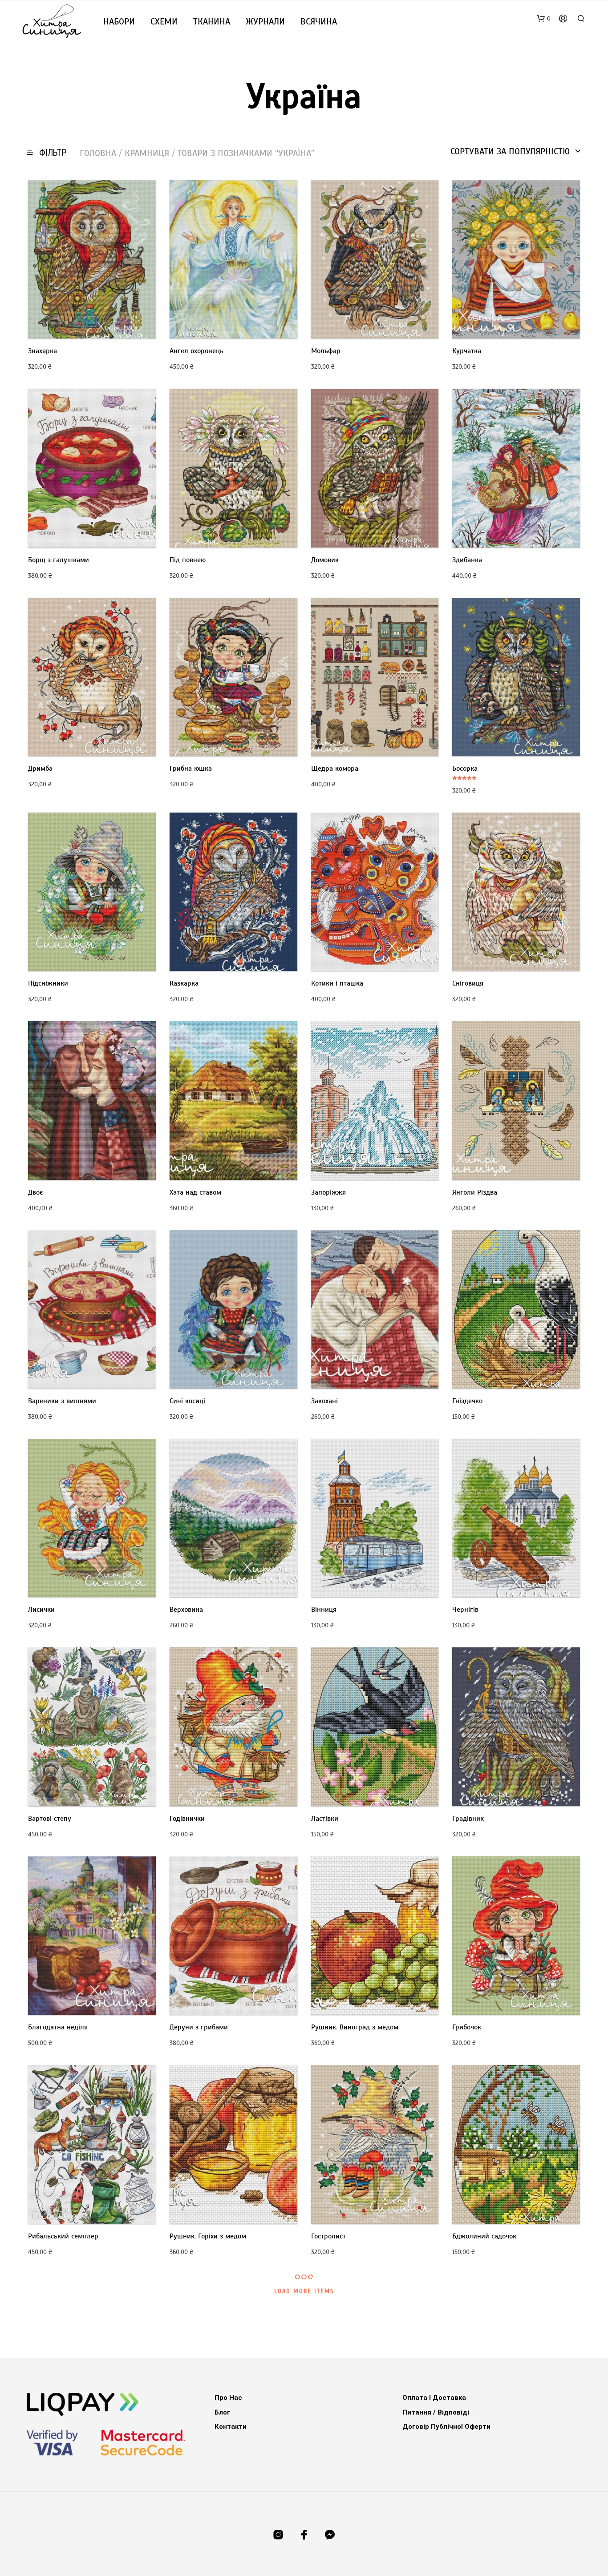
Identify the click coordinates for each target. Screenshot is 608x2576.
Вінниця (324, 1610)
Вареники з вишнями (62, 1401)
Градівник (468, 1819)
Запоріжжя (328, 1192)
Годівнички (187, 1819)
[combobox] (516, 152)
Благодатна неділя (58, 2027)
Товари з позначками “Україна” (246, 153)
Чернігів (465, 1610)
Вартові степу (50, 1819)
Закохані (324, 1401)
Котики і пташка (337, 983)
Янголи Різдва (475, 1192)
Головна (98, 153)
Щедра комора (335, 769)
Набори (119, 22)
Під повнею (188, 560)
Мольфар (326, 351)
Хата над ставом (195, 1192)
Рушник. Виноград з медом (355, 2027)
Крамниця (147, 153)
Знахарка (43, 351)
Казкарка (184, 983)
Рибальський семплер (63, 2236)
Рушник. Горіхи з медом (208, 2236)
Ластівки (325, 1819)
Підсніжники (48, 983)
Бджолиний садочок (484, 2236)
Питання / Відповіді (436, 2412)
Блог (222, 2412)
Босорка (465, 769)
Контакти (231, 2427)
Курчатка (467, 351)
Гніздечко (467, 1401)
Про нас (228, 2398)
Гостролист (328, 2236)
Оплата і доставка (434, 2398)
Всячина (319, 22)
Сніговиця (468, 983)
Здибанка (467, 560)
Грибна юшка (191, 769)
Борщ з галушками (59, 560)
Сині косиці (187, 1401)
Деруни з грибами (199, 2027)
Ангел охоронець (197, 351)
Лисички (41, 1610)
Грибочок (467, 2027)
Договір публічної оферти (446, 2427)
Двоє (35, 1192)
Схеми (164, 22)
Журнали (265, 22)
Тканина (212, 22)
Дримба (40, 769)
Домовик (325, 560)
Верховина (186, 1610)
